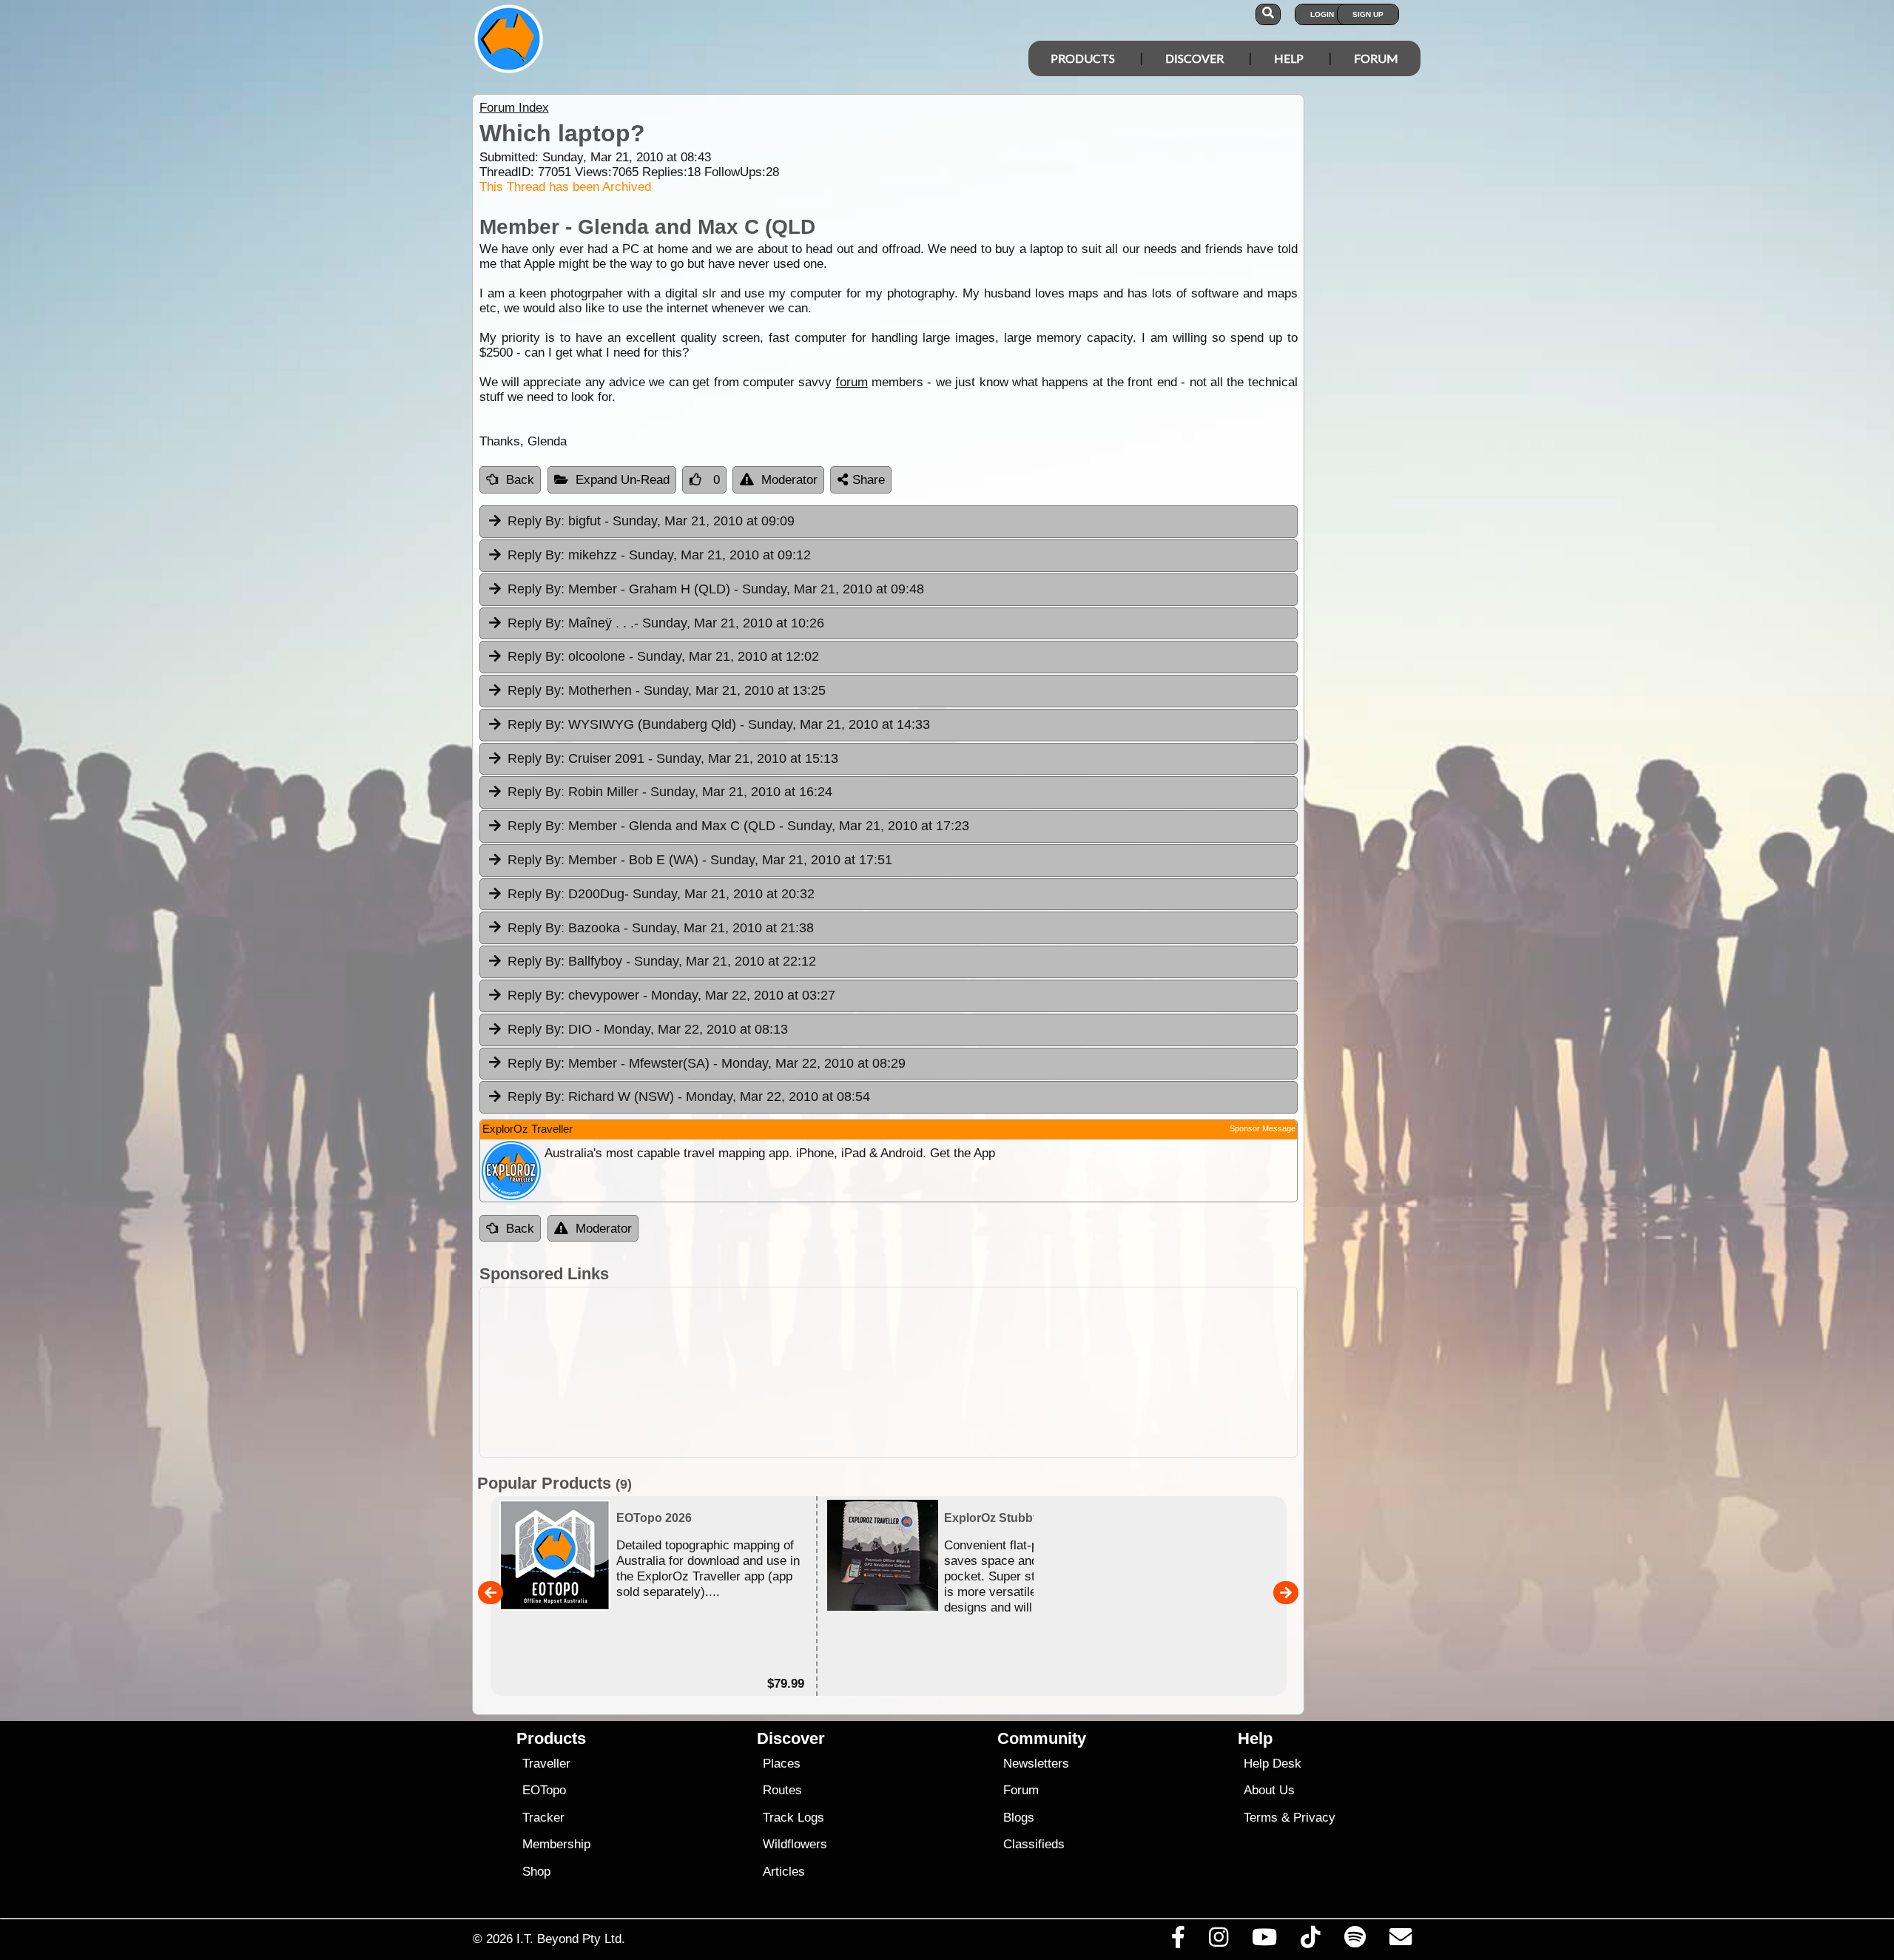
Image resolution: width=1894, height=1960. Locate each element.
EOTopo (544, 1790)
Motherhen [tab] (667, 690)
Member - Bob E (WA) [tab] (700, 860)
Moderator (789, 480)
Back (520, 480)
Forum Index (514, 108)
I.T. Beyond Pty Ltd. (571, 1939)
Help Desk (1273, 1764)
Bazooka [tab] (661, 928)
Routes (782, 1790)
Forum (1376, 58)
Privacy (1314, 1818)
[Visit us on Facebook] (1178, 1941)
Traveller (546, 1764)
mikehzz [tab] (659, 555)
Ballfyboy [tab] (662, 961)
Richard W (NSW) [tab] (689, 1097)
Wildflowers (795, 1844)
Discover (1194, 58)
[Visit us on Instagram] (1218, 1941)
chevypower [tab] (671, 995)
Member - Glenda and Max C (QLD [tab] (738, 826)
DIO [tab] (648, 1029)
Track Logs (793, 1818)
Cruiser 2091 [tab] (673, 758)
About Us (1269, 1790)
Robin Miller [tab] (670, 792)
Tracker (543, 1818)
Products (1083, 58)
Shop (536, 1872)
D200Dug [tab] (661, 894)
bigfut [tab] (651, 521)
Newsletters (1036, 1764)
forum (852, 382)
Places (782, 1764)
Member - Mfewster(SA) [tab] (707, 1063)
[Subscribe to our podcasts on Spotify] (1355, 1941)
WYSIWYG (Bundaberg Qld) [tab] (719, 724)
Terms (1261, 1818)
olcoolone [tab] (663, 656)
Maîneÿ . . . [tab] (666, 623)
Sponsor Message (1263, 1128)
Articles (784, 1872)
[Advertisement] (889, 1372)
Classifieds (1034, 1844)
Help (1289, 58)
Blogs (1019, 1818)
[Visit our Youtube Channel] (1265, 1941)
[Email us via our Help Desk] (1400, 1941)
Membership (556, 1844)
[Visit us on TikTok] (1311, 1941)
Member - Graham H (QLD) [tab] (716, 589)
